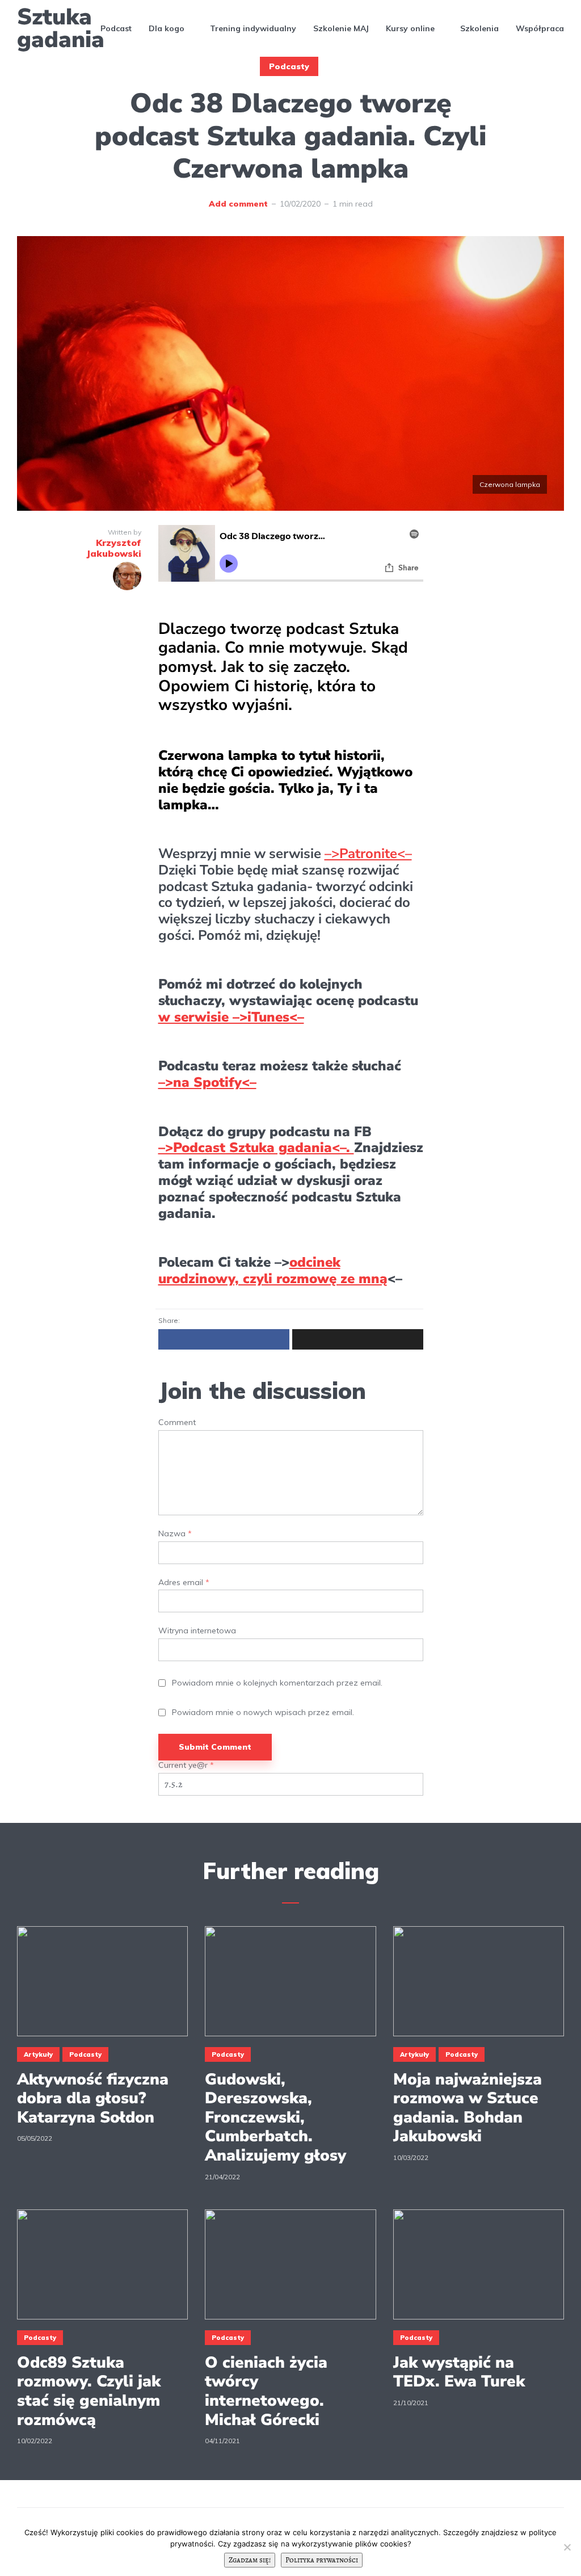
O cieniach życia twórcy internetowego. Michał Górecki (266, 2392)
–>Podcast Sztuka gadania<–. (256, 1148)
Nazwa (175, 1534)
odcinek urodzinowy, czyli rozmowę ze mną (273, 1270)
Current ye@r (186, 1765)
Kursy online (410, 28)
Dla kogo (167, 28)
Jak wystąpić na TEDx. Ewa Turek (459, 2373)
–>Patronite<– (368, 854)
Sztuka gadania (61, 28)
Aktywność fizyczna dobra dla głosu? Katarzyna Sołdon (93, 2099)
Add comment (238, 204)
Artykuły (38, 2054)
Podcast (116, 28)
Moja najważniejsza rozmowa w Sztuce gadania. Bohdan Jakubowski (468, 2108)
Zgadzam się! (250, 2560)
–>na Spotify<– (207, 1082)
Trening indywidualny (253, 28)
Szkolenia (479, 28)
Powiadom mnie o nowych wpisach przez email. (263, 1713)
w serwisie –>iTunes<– (231, 1017)
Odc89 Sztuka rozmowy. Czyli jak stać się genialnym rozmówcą (89, 2392)
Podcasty (289, 66)
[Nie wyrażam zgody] (567, 2547)
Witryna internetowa (197, 1631)
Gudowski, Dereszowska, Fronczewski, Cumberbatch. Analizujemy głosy (275, 2118)
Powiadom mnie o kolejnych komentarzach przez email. (277, 1683)
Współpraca (540, 28)
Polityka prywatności (322, 2560)
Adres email (184, 1583)
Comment (177, 1423)
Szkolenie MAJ (341, 28)
